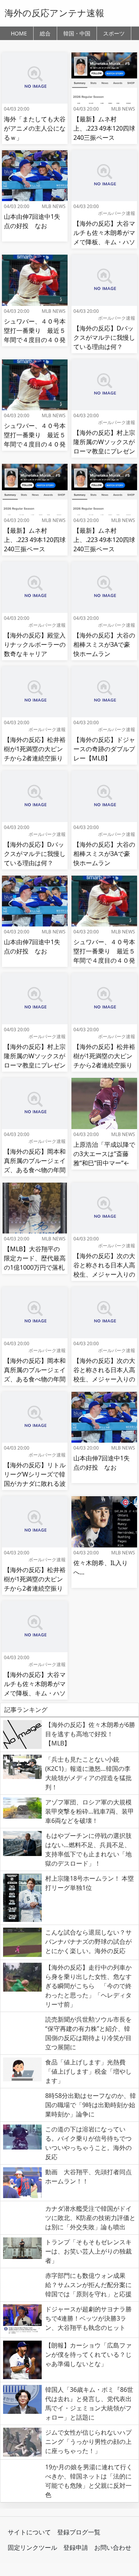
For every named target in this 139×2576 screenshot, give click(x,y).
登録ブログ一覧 (79, 2532)
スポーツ (114, 33)
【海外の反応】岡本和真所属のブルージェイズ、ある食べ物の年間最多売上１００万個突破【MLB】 (35, 1170)
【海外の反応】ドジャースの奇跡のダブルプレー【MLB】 (104, 749)
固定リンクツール (32, 2547)
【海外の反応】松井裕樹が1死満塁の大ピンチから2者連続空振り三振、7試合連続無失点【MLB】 (35, 758)
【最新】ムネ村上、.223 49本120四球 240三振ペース (104, 128)
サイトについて (29, 2532)
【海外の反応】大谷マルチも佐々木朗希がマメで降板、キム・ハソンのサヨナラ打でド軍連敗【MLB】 (104, 242)
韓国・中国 (77, 33)
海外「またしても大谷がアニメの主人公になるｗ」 (35, 128)
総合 (45, 33)
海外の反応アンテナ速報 (54, 13)
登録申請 (76, 2547)
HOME (19, 33)
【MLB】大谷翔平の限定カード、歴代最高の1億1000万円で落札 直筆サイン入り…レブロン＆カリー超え (37, 1267)
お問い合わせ (113, 2547)
